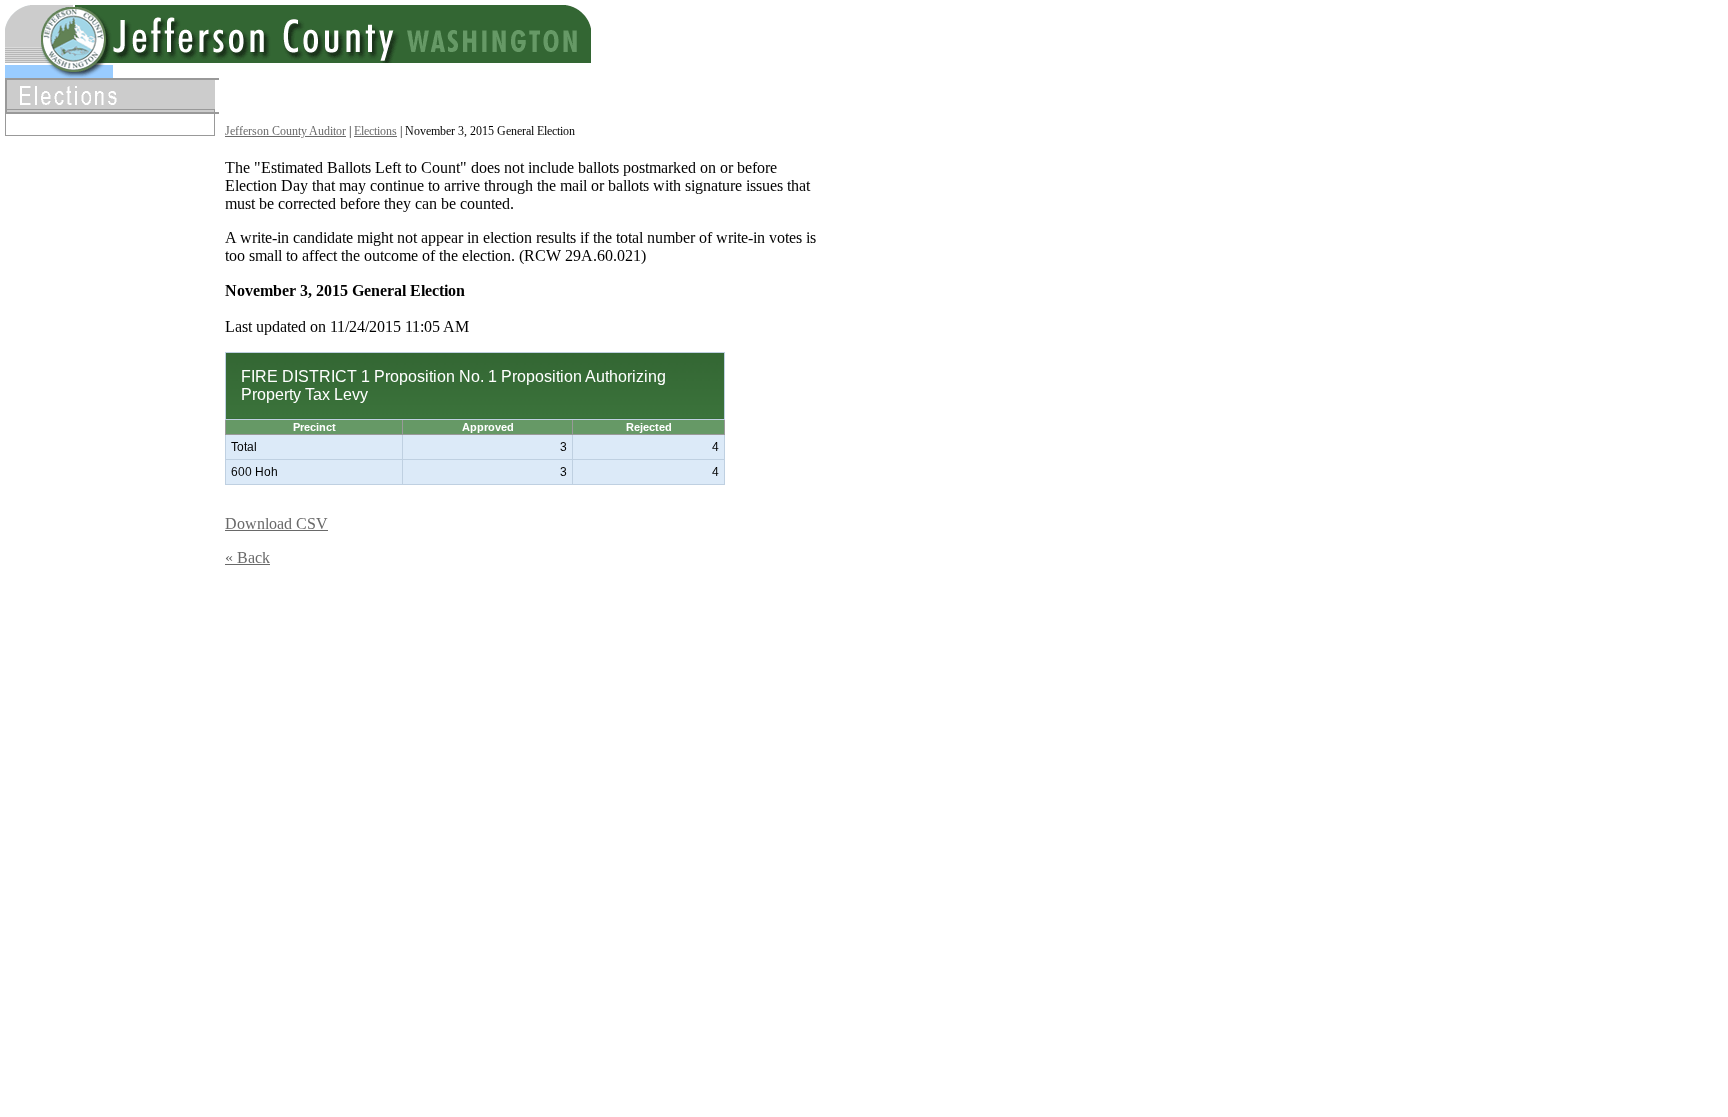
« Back (247, 557)
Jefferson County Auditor (285, 131)
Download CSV (276, 523)
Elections (375, 131)
